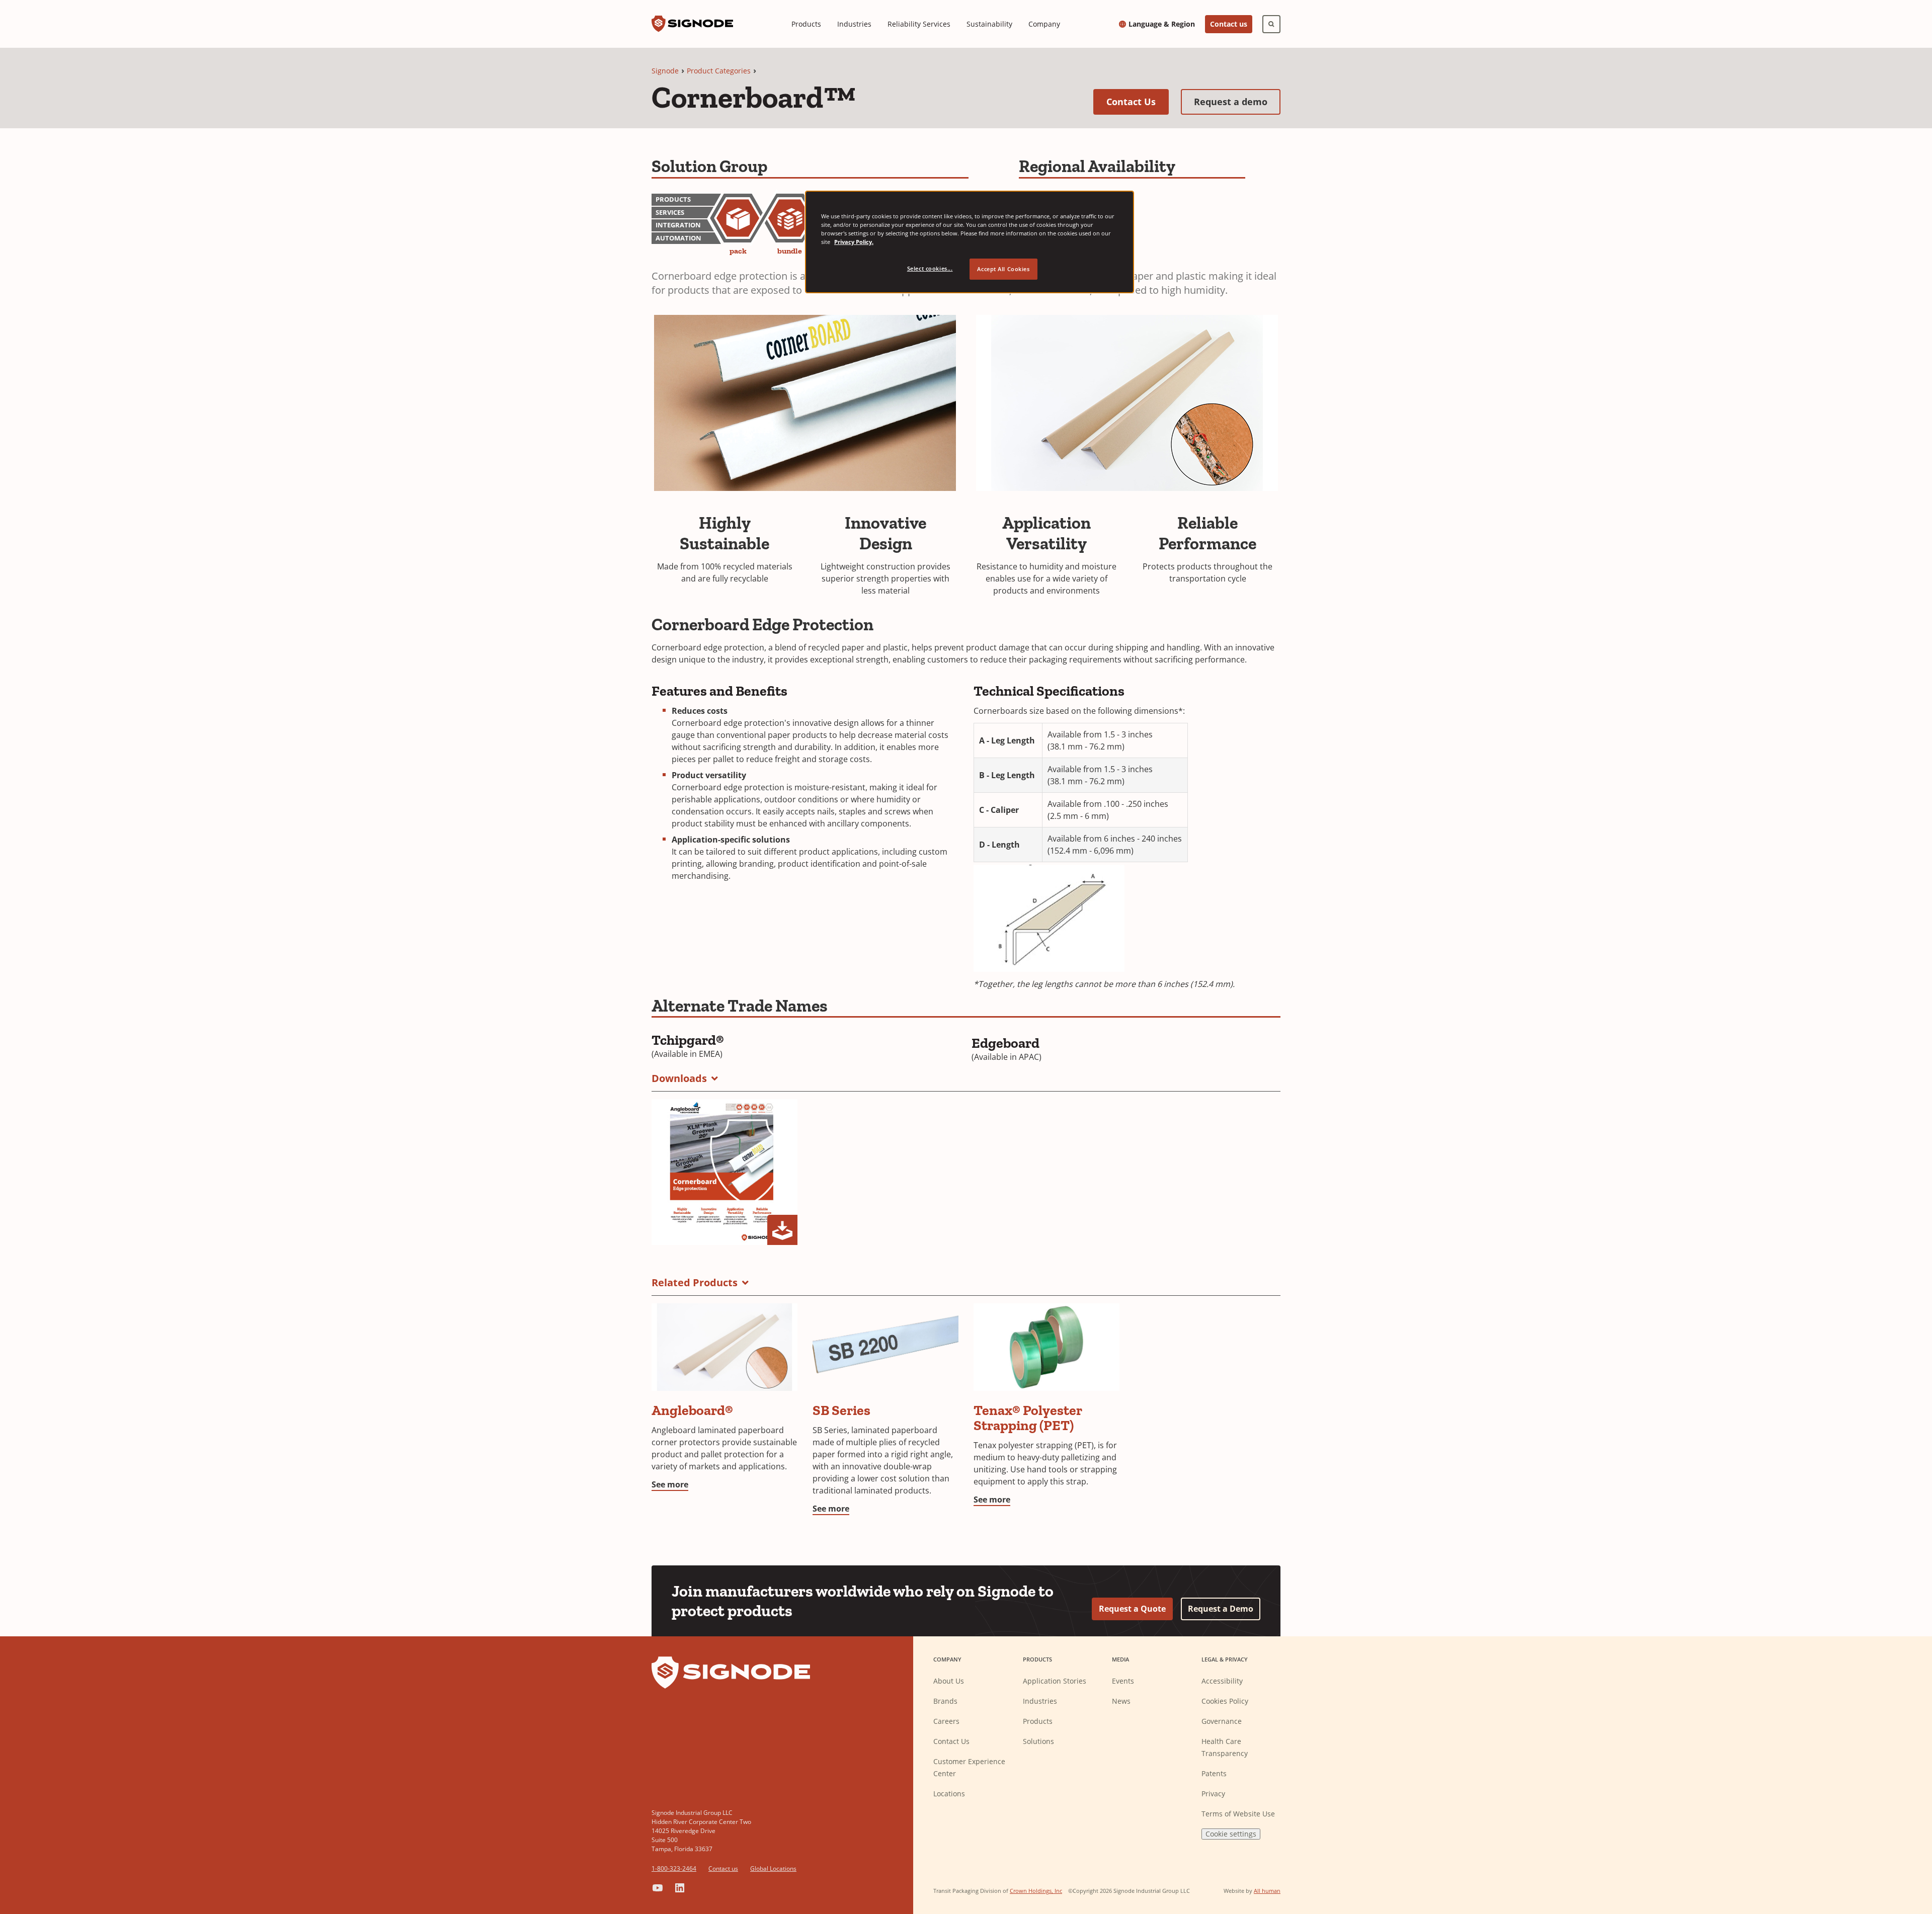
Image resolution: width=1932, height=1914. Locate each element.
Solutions (1038, 1741)
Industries (854, 24)
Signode (665, 71)
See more (670, 1484)
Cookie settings (1231, 1834)
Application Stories (1055, 1681)
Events (1123, 1681)
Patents (1214, 1773)
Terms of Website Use (1238, 1814)
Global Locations (773, 1868)
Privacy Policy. (854, 242)
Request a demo (1237, 101)
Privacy (1213, 1794)
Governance (1222, 1721)
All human (1267, 1891)
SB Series (841, 1410)
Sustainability (989, 24)
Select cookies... (930, 268)
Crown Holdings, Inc (1036, 1891)
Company (1044, 24)
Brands (945, 1701)
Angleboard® (692, 1410)
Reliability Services (919, 24)
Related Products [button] (695, 1282)
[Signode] (692, 24)
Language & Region (1162, 24)
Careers (946, 1721)
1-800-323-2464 (674, 1868)
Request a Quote (1132, 1609)
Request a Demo (1221, 1609)
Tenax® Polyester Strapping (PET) (1028, 1418)
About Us (949, 1681)
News (1121, 1701)
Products (806, 24)
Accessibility (1222, 1681)
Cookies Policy (1225, 1701)
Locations (949, 1794)
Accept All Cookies (1003, 269)
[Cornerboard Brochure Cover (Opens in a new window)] (725, 1172)
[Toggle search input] (1271, 24)
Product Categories (719, 71)
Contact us (1229, 24)
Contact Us (1138, 101)
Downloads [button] (679, 1078)
